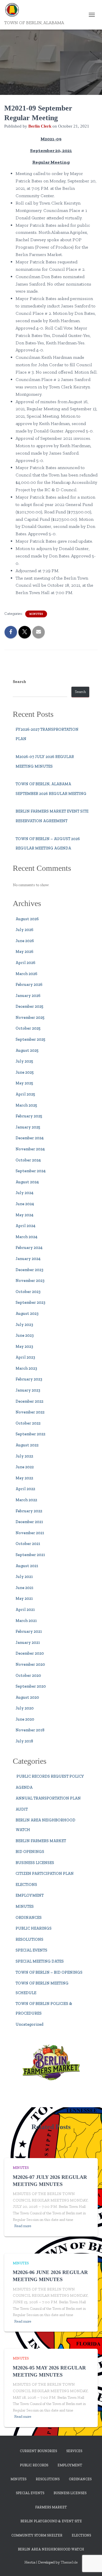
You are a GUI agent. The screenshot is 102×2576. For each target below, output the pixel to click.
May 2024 (25, 1215)
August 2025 (27, 1050)
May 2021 (24, 1599)
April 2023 (25, 1357)
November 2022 (30, 1412)
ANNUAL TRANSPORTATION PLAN (48, 1798)
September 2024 (31, 1171)
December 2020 (30, 1653)
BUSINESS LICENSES (35, 1863)
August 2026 (27, 919)
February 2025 (29, 1116)
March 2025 (26, 1105)
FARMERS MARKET (51, 2507)
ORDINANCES (29, 1918)
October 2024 (28, 1160)
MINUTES (36, 614)
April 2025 (25, 1094)
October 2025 (28, 1028)
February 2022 (29, 1511)
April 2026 (25, 963)
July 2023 (24, 1325)
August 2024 (27, 1182)
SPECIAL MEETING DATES (40, 1961)
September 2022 (30, 1434)
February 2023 (29, 1379)
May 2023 (24, 1347)
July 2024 (25, 1193)
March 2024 (26, 1237)
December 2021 (29, 1522)
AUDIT (22, 1809)
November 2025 (30, 1018)
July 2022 (24, 1456)
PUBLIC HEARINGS (34, 1928)
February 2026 (29, 985)
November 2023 (30, 1281)
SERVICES (74, 2451)
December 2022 (29, 1401)
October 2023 (28, 1292)
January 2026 (28, 996)
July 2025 (24, 1061)
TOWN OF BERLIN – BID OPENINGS (49, 1972)
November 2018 (30, 1730)
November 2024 (30, 1149)
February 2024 (29, 1248)
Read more (23, 2226)
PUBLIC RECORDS (34, 2465)
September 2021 (30, 1555)
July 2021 (24, 1577)
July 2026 (25, 930)
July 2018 (24, 1741)
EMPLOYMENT (30, 1895)
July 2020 (25, 1708)
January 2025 (28, 1127)
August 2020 (27, 1697)
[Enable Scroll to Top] (91, 2565)
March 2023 (26, 1368)
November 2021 (30, 1533)
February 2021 (29, 1631)
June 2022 (25, 1467)
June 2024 (25, 1204)
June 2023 (25, 1335)
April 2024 (25, 1226)
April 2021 (25, 1610)
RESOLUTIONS (29, 1939)
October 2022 (28, 1423)
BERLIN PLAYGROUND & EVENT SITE (51, 2521)
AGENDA (24, 1787)
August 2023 (27, 1314)
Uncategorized (29, 2024)
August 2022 (27, 1445)
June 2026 (25, 941)
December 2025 (29, 1006)
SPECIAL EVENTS (31, 1950)
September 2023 (30, 1302)
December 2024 (30, 1138)
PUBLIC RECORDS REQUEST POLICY (50, 1776)
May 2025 (24, 1083)
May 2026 (25, 952)
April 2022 (25, 1489)
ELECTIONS (26, 1885)
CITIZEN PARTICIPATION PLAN (45, 1874)
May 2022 (24, 1478)
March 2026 (26, 974)
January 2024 (28, 1259)
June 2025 (25, 1072)
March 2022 (26, 1500)
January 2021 (28, 1643)
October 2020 (28, 1676)
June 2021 (25, 1588)
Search (19, 682)
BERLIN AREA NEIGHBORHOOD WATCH (51, 2549)
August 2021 (27, 1566)
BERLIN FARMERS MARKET (41, 1841)
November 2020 (30, 1664)
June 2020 (25, 1719)
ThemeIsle (69, 2562)
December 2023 (29, 1270)
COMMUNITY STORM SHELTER (37, 2535)
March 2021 (26, 1621)
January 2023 (28, 1390)
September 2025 (30, 1039)
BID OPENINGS (30, 1852)
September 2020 (31, 1686)
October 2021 (28, 1544)
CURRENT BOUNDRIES (38, 2451)
